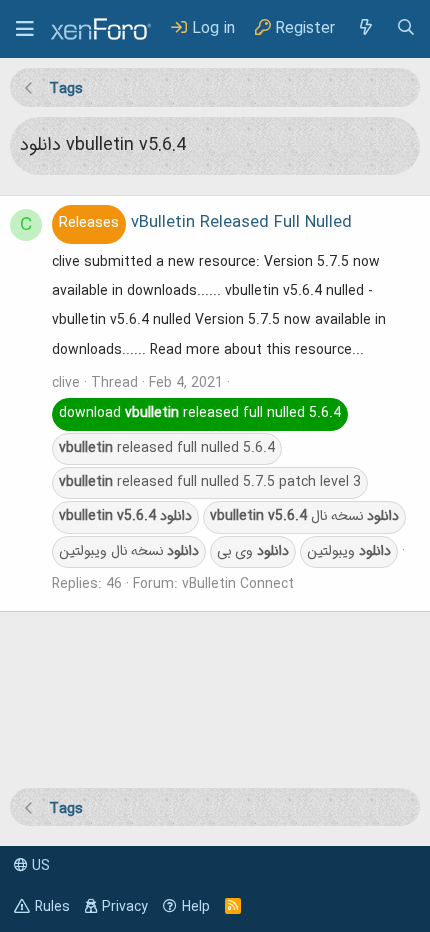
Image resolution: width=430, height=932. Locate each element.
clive (66, 383)
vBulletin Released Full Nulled (205, 223)
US (39, 866)
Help (196, 907)
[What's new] (365, 28)
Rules (52, 907)
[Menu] (25, 29)
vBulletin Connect (238, 584)
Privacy (125, 907)
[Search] (406, 28)
